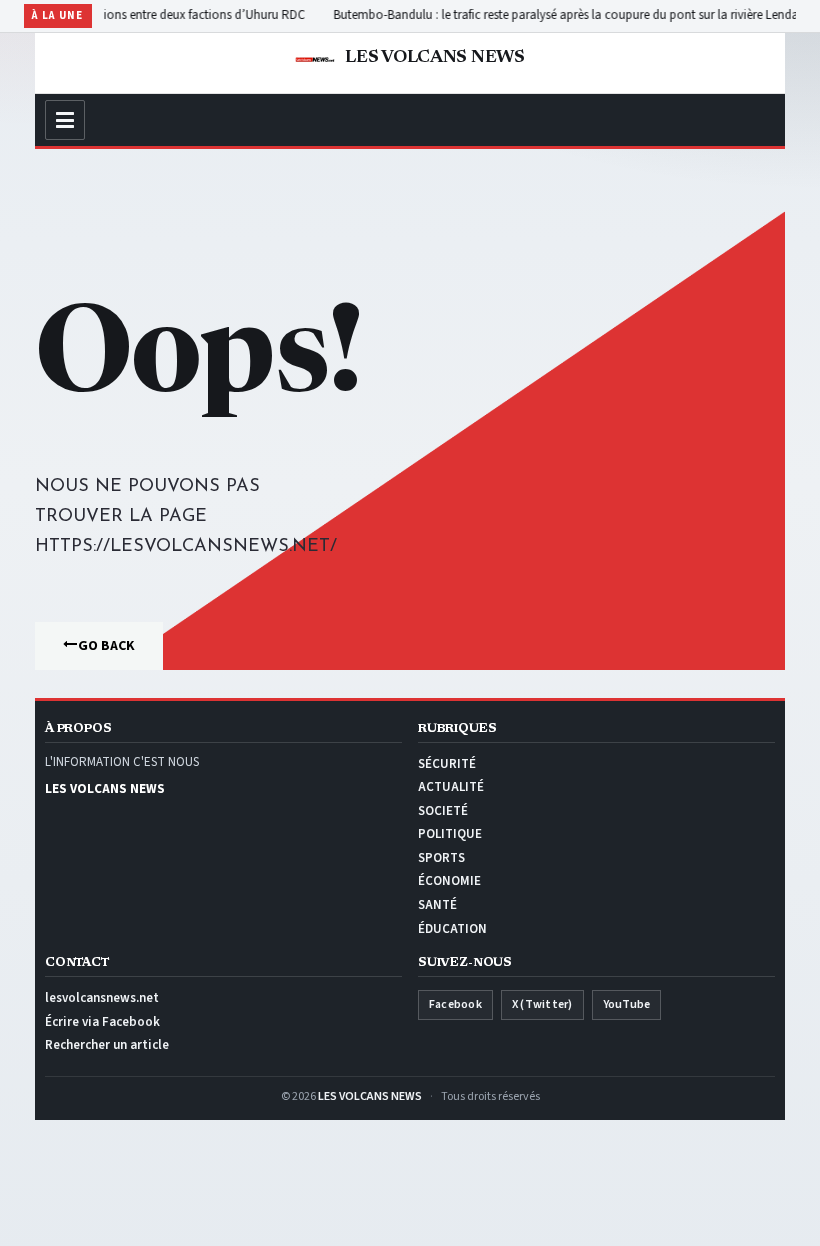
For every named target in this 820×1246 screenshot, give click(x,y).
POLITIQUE (450, 834)
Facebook (455, 1004)
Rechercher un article (107, 1045)
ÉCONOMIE (449, 881)
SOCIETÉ (443, 811)
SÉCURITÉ (447, 764)
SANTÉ (437, 905)
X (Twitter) (542, 1004)
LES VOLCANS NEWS (370, 1096)
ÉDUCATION (452, 929)
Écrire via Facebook (102, 1022)
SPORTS (441, 858)
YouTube (627, 1004)
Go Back (106, 646)
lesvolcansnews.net (102, 998)
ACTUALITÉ (451, 787)
